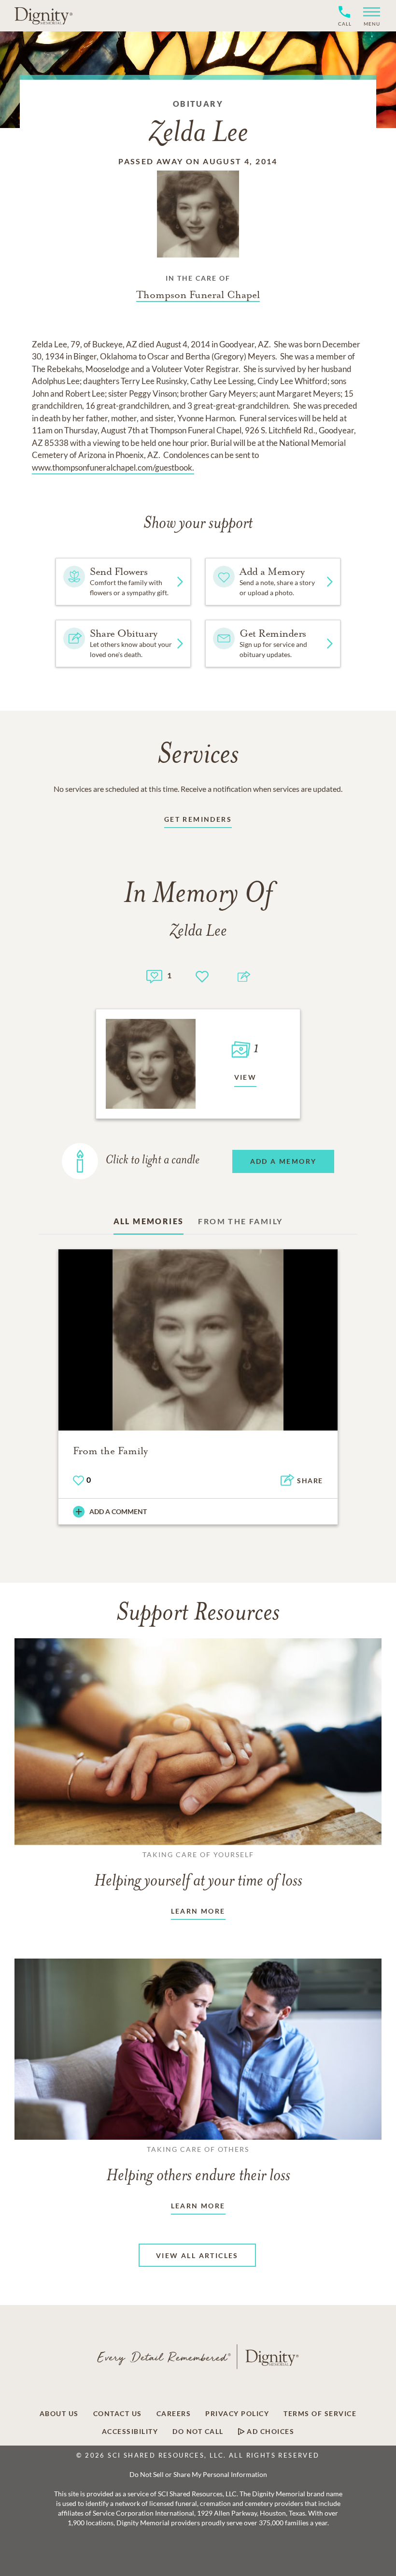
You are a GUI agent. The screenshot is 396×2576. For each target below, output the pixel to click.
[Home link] (43, 15)
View (246, 1077)
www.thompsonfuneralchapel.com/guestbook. (113, 467)
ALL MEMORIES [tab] (149, 1221)
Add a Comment (118, 1511)
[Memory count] (154, 975)
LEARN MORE (198, 1911)
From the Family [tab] (240, 1221)
